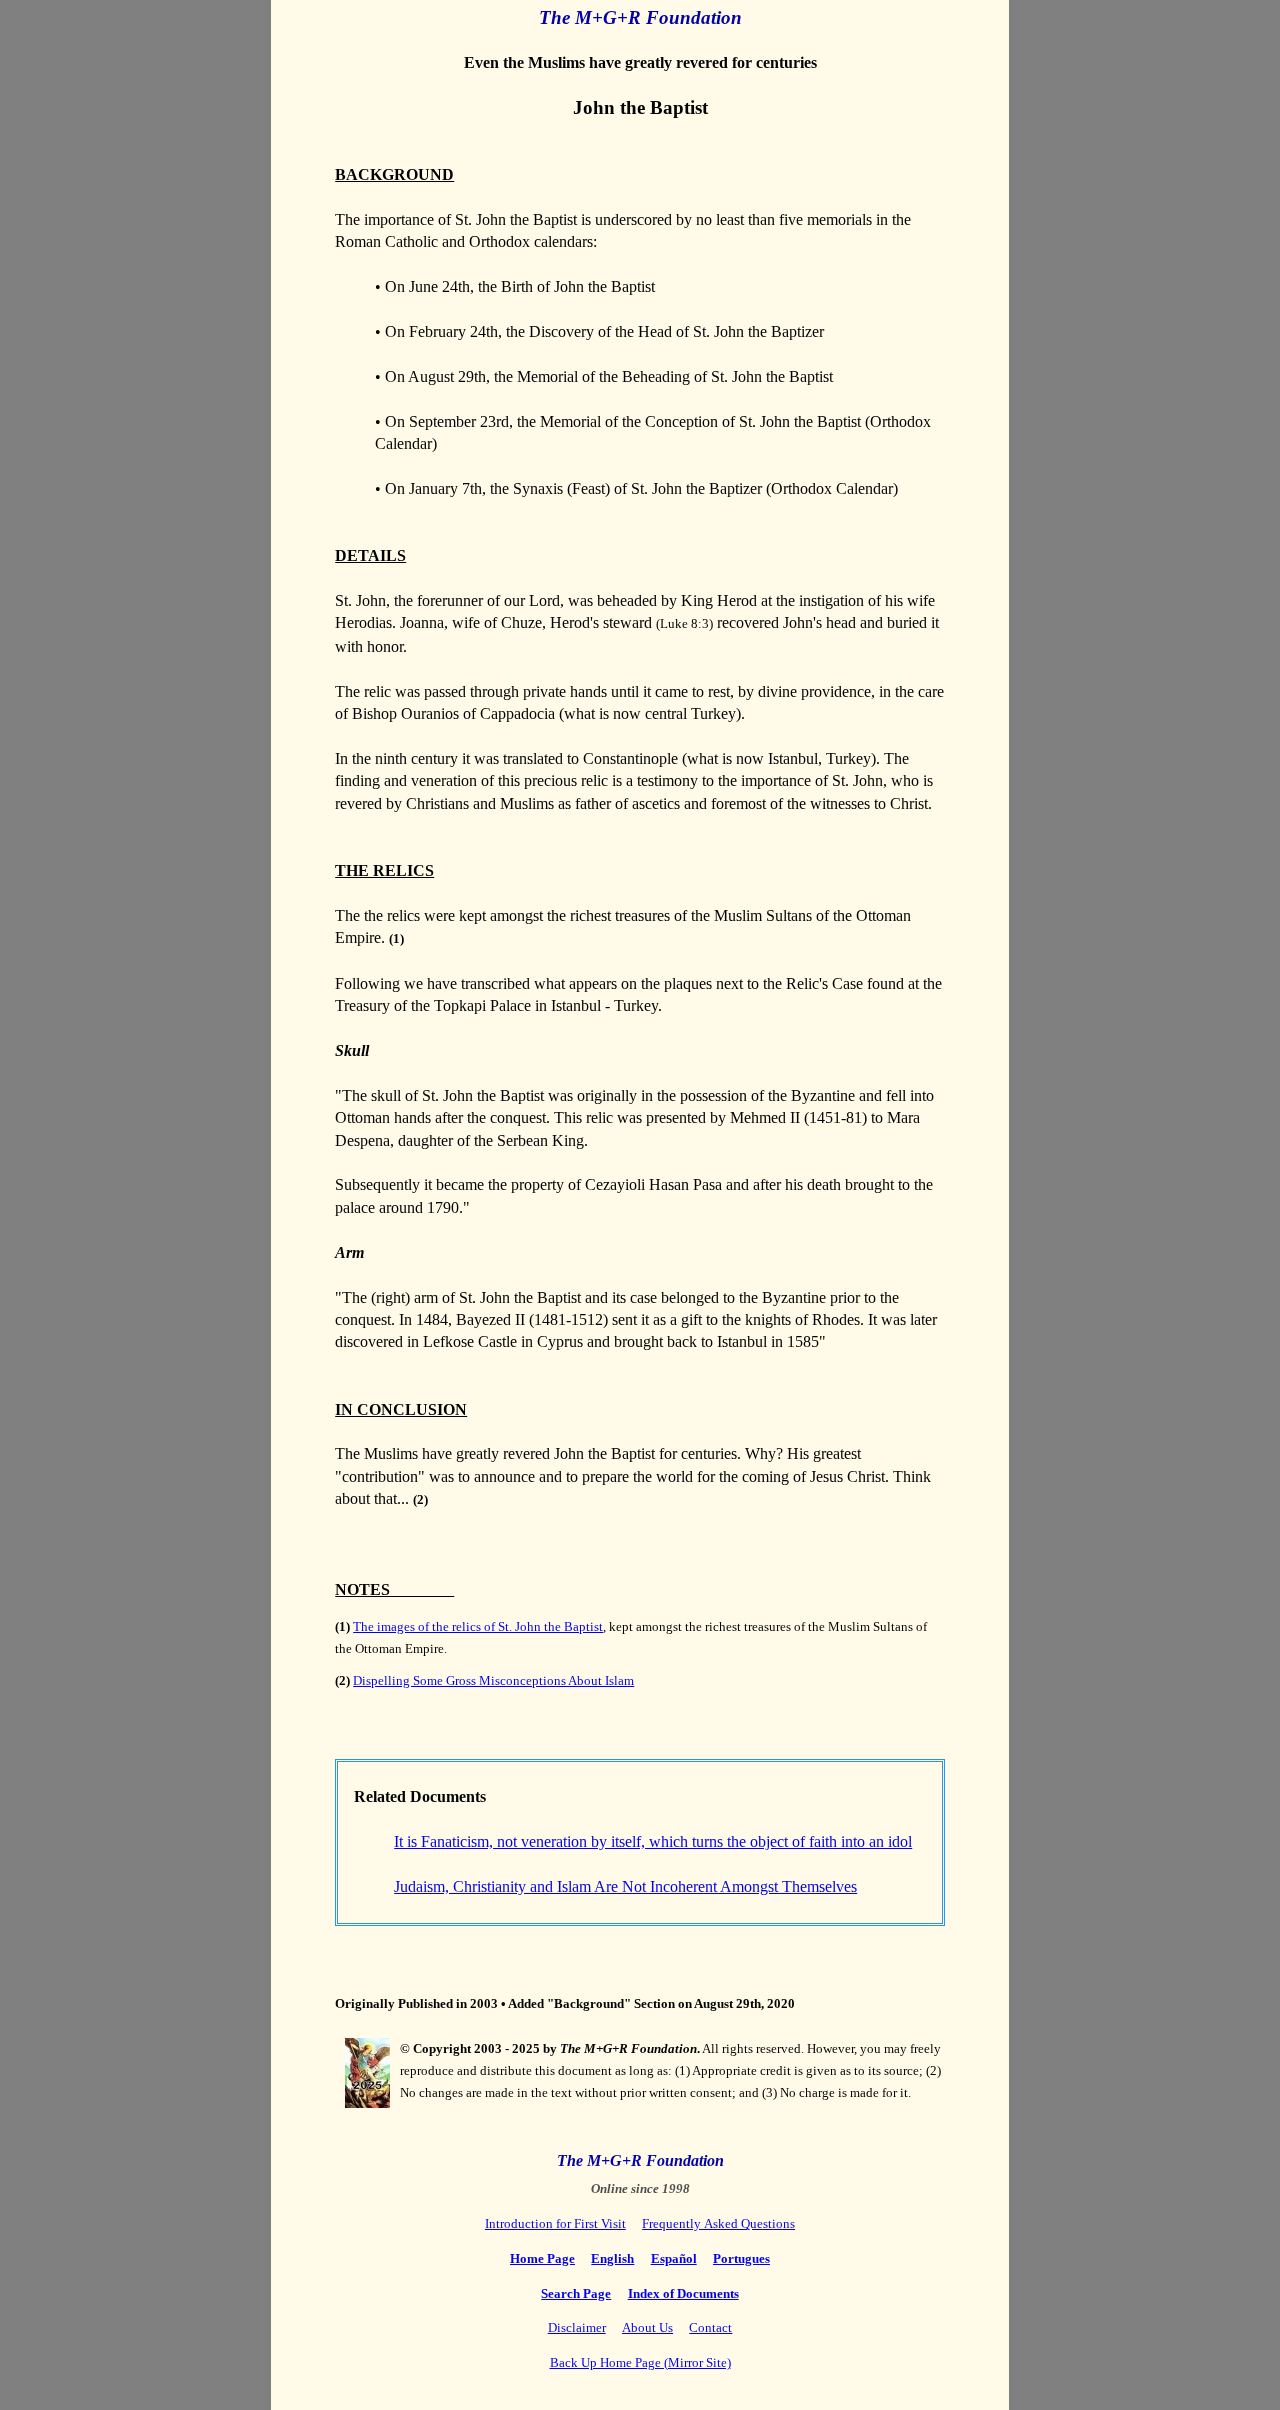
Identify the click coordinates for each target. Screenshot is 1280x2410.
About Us (647, 2327)
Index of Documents (683, 2293)
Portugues (741, 2258)
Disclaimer (577, 2327)
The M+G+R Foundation (640, 2160)
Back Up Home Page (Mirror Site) (640, 2362)
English (612, 2258)
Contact (710, 2327)
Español (674, 2258)
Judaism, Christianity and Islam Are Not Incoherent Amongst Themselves (625, 1886)
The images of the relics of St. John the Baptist (478, 1626)
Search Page (576, 2293)
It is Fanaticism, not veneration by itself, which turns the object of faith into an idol (653, 1841)
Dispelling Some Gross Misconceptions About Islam (493, 1680)
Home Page (542, 2258)
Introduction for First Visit (555, 2223)
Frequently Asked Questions (718, 2223)
